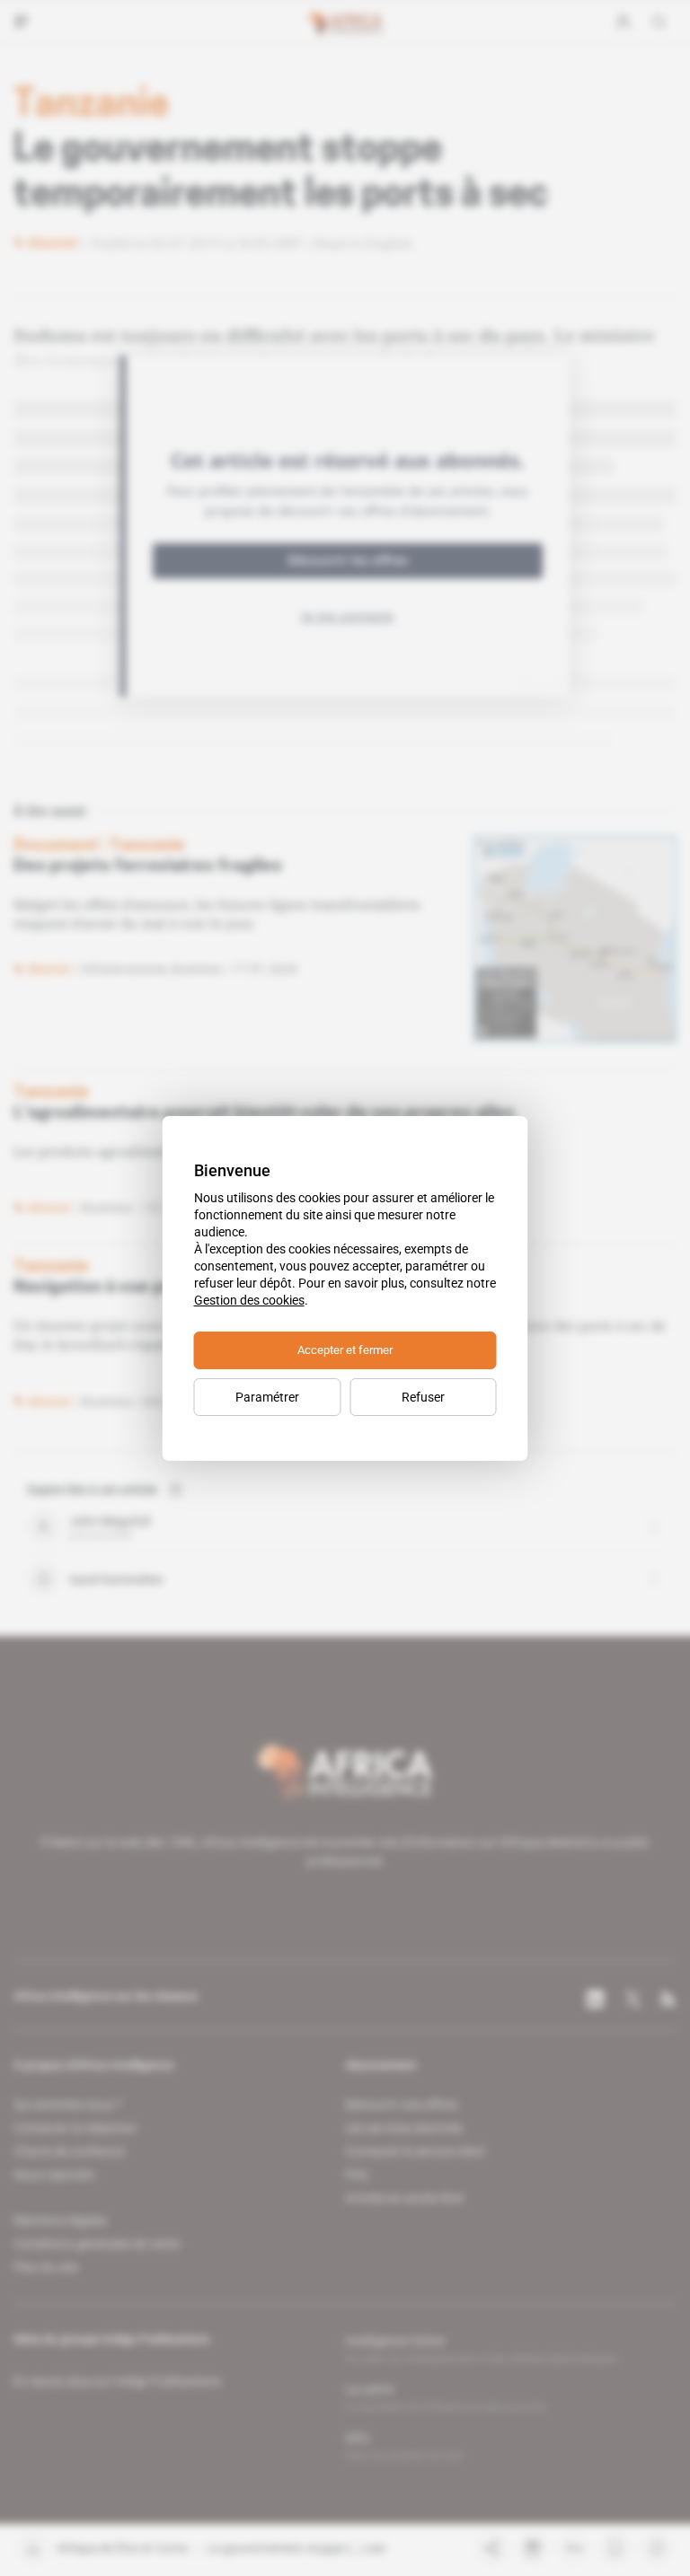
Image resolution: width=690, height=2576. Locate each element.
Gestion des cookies (249, 1300)
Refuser (423, 1397)
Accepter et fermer (345, 1350)
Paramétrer (267, 1397)
